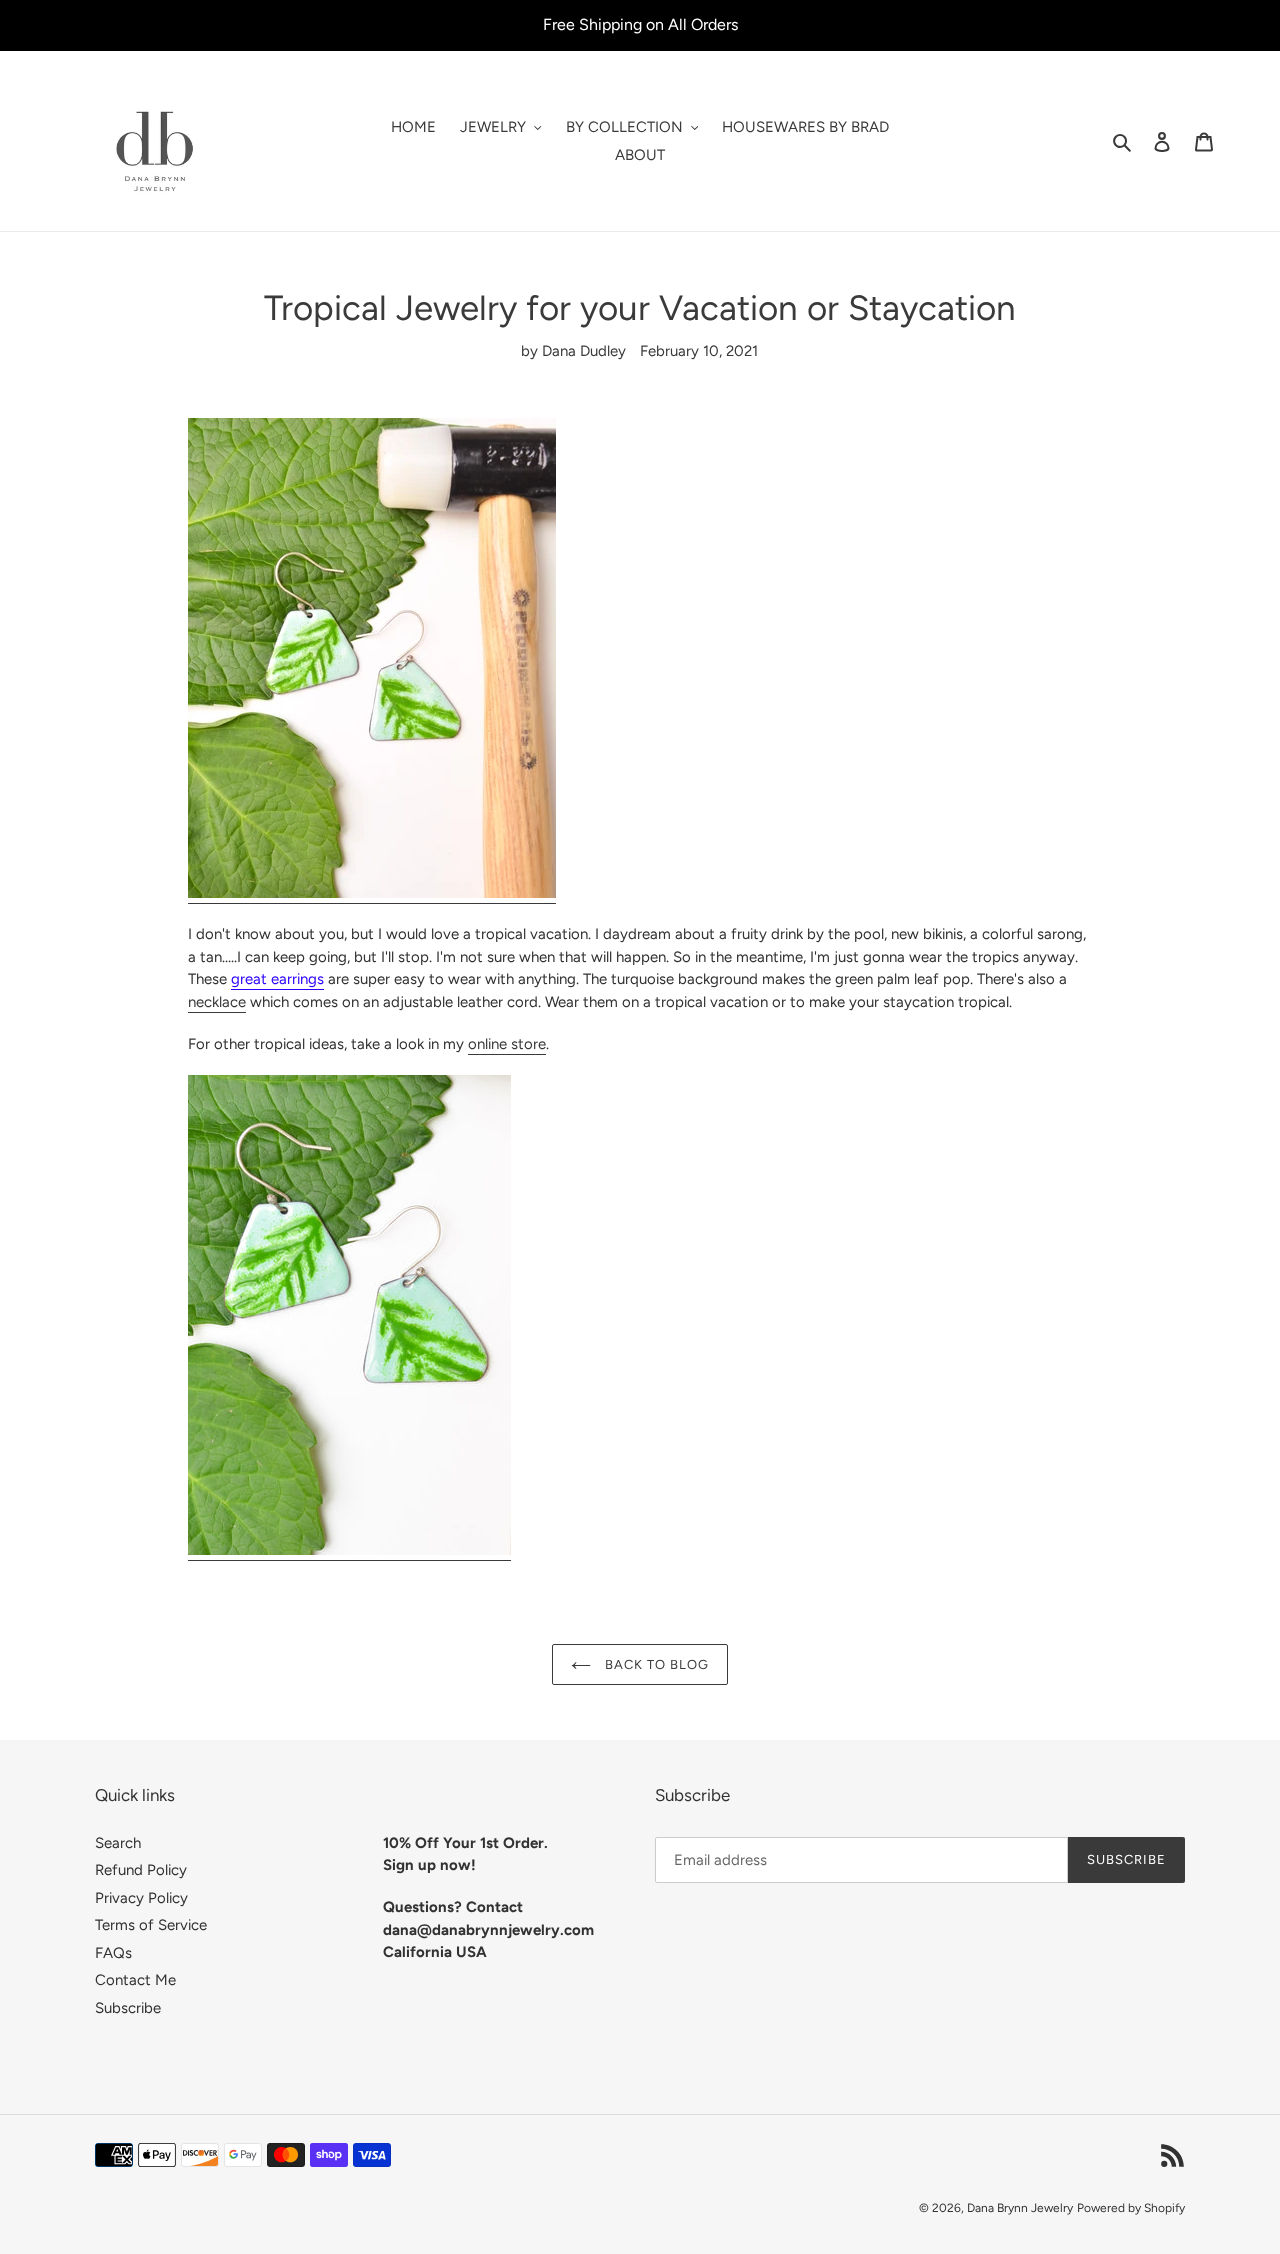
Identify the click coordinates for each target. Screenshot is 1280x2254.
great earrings (277, 979)
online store (507, 1044)
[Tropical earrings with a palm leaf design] (349, 1551)
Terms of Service (151, 1925)
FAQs (113, 1953)
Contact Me (135, 1980)
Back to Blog (655, 1664)
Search (118, 1843)
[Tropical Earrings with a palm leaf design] (372, 894)
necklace (217, 1002)
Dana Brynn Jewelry (1020, 2208)
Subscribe (128, 2008)
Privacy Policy (141, 1898)
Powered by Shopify (1131, 2208)
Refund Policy (141, 1870)
